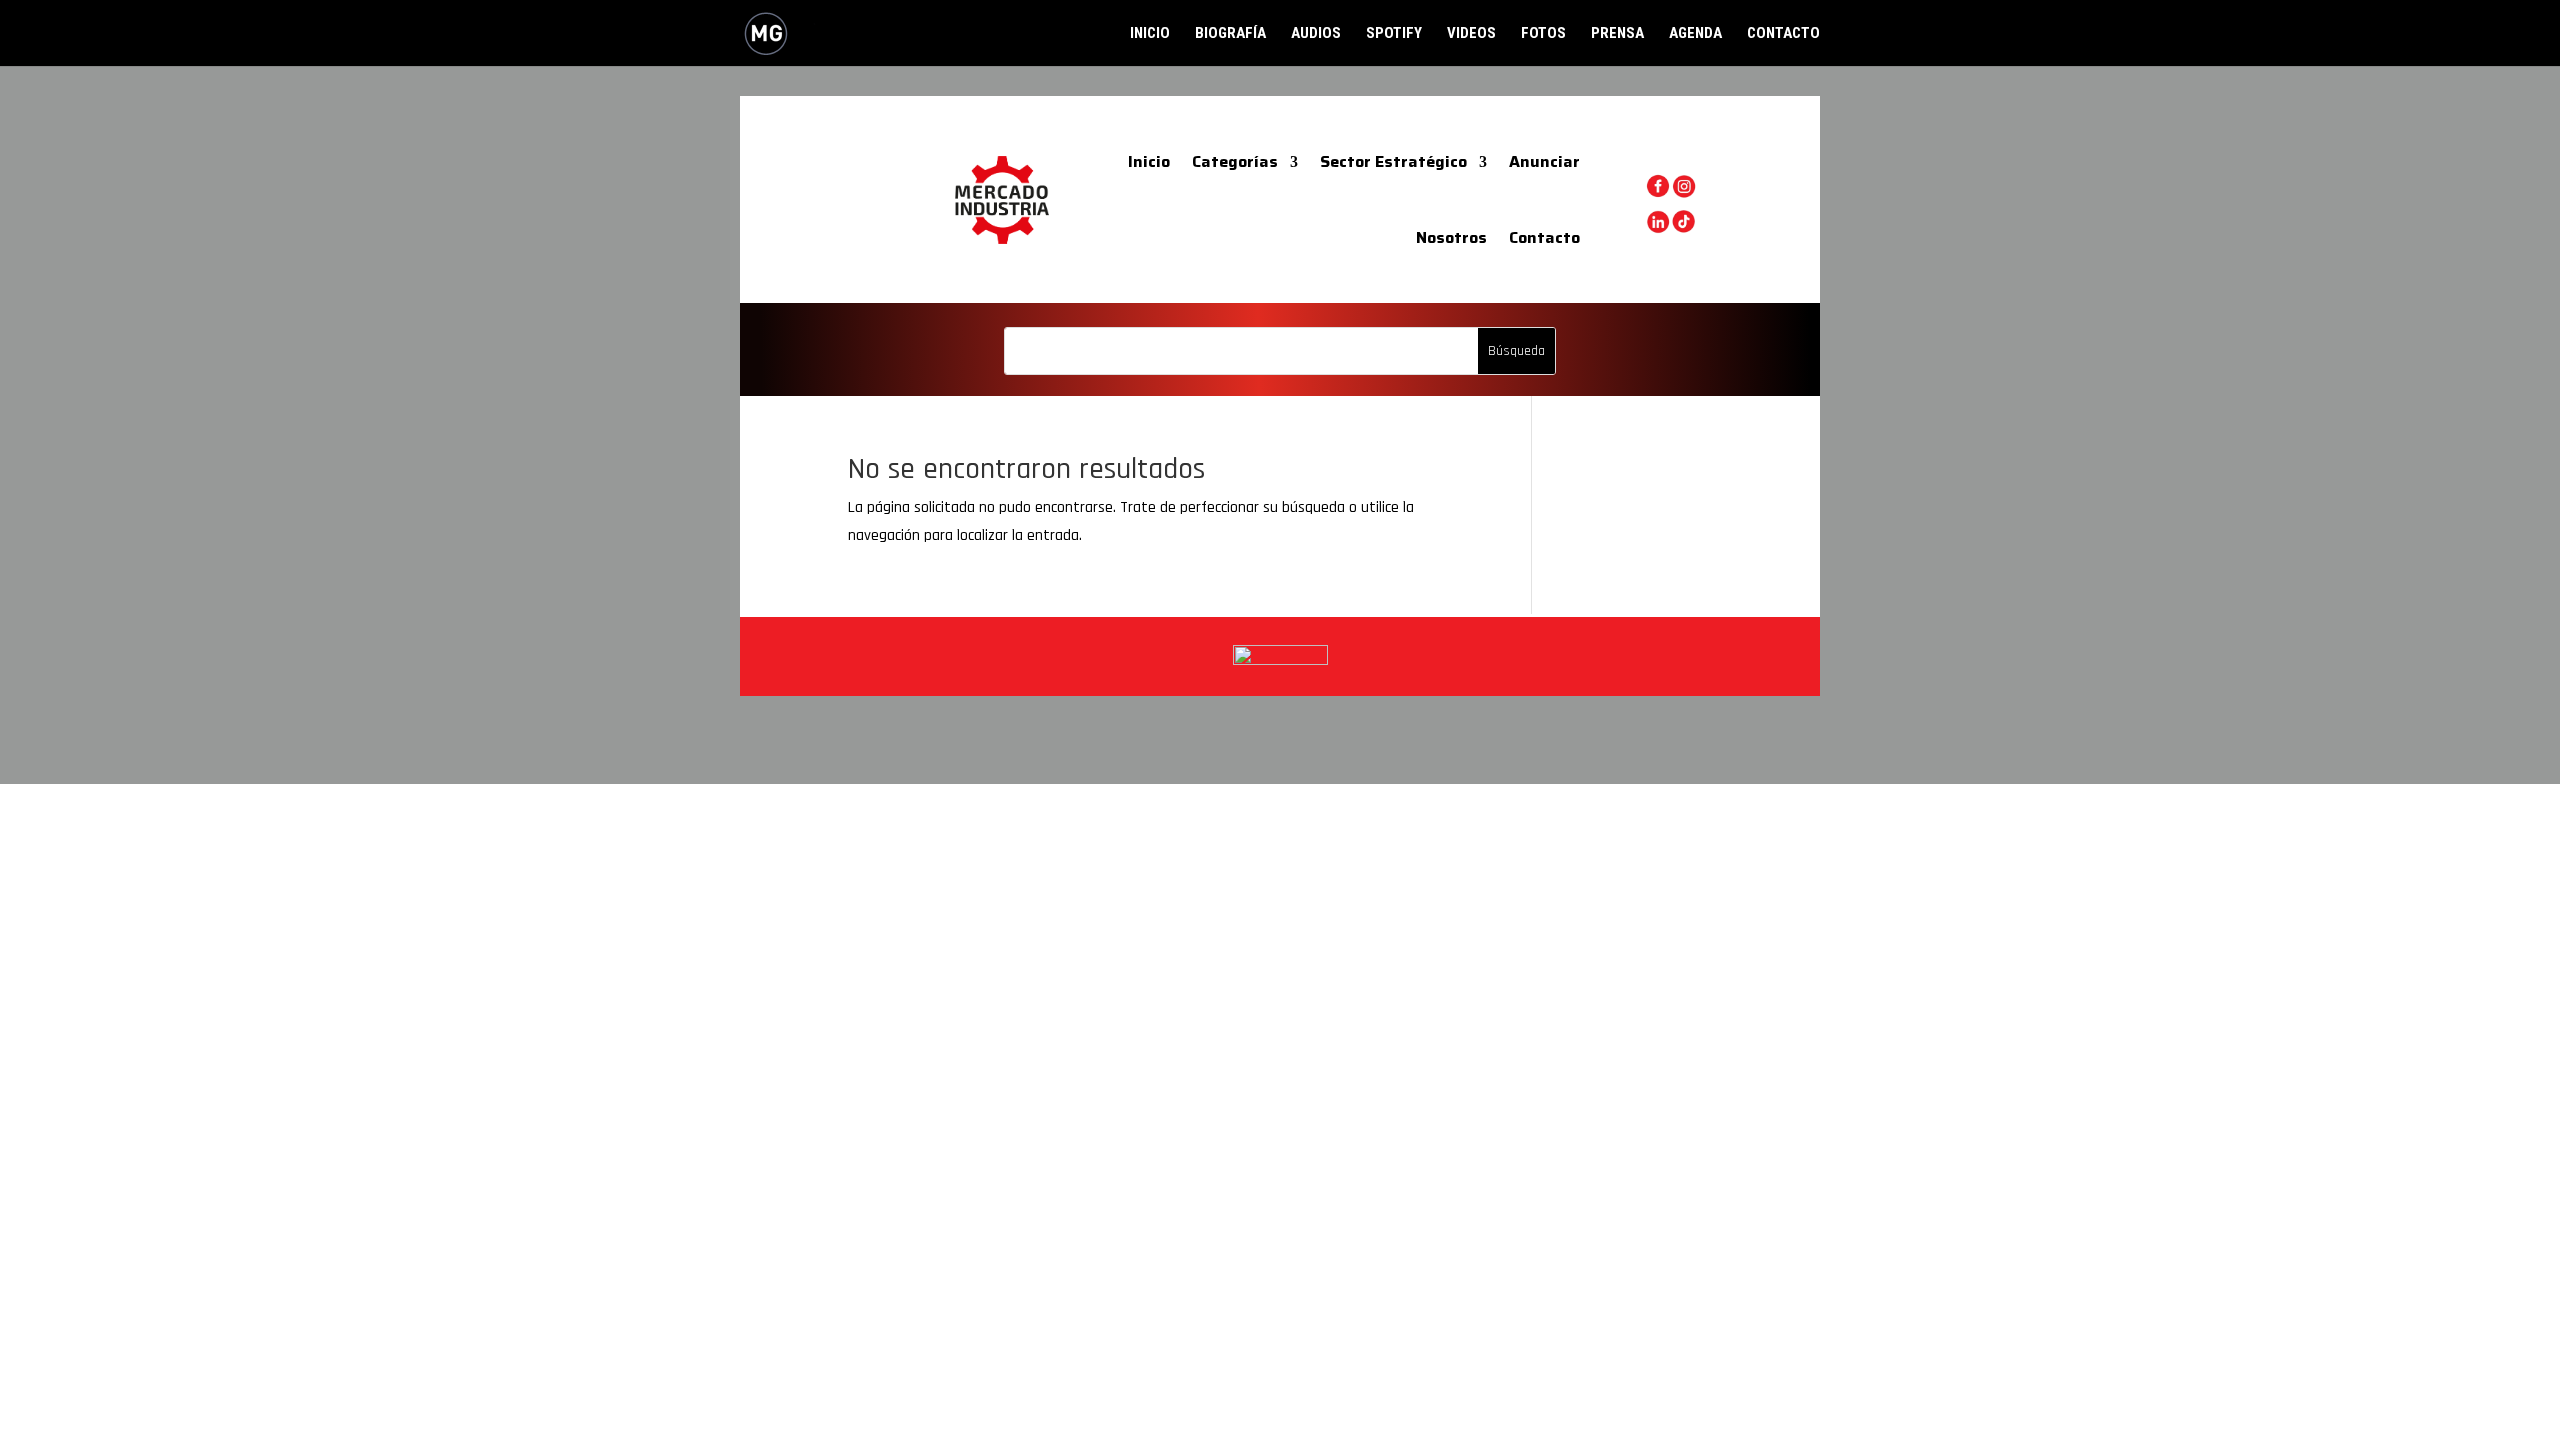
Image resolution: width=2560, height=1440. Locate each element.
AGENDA (1695, 34)
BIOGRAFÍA (1230, 34)
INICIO (1150, 34)
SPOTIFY (1394, 34)
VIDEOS (1471, 34)
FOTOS (1543, 34)
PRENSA (1617, 34)
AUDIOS (1316, 34)
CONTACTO (1783, 34)
